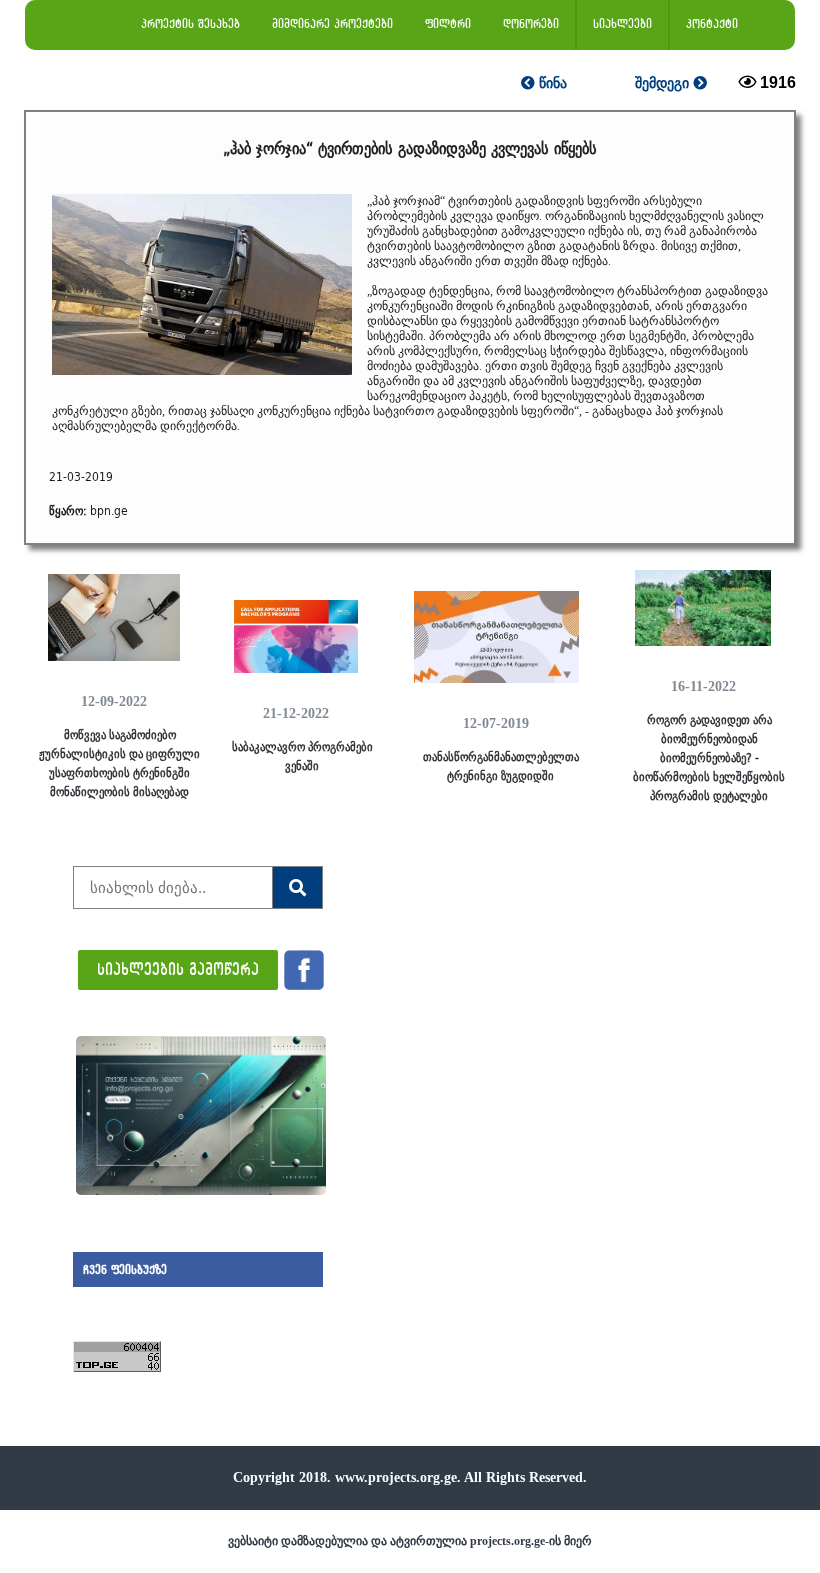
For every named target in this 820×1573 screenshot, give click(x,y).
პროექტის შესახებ (190, 23)
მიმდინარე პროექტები (332, 23)
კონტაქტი (712, 23)
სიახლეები (622, 23)
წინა (551, 83)
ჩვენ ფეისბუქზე (125, 1269)
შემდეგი (664, 83)
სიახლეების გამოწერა (178, 968)
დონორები (531, 23)
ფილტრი (448, 23)
